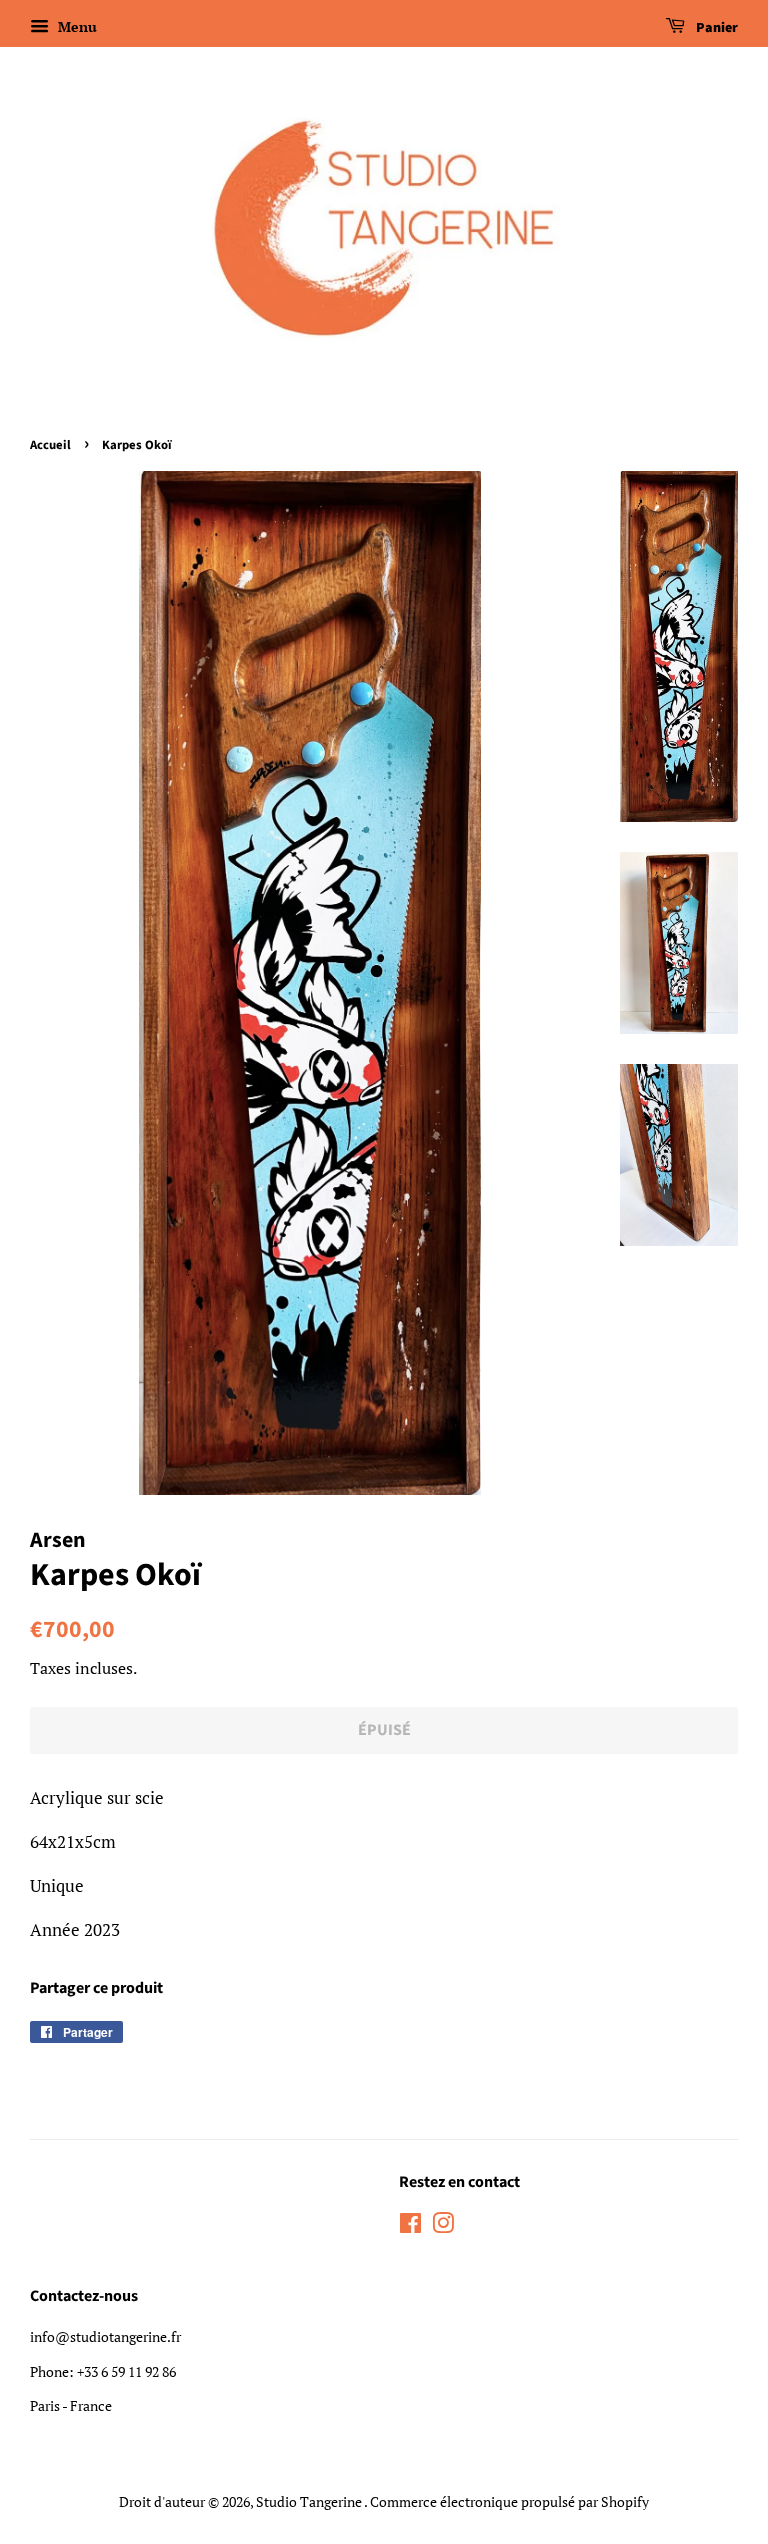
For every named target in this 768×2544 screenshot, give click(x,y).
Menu (75, 26)
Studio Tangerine (310, 2501)
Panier (715, 28)
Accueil (50, 445)
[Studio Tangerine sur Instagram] (443, 2226)
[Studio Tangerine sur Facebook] (410, 2226)
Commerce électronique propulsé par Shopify (509, 2501)
